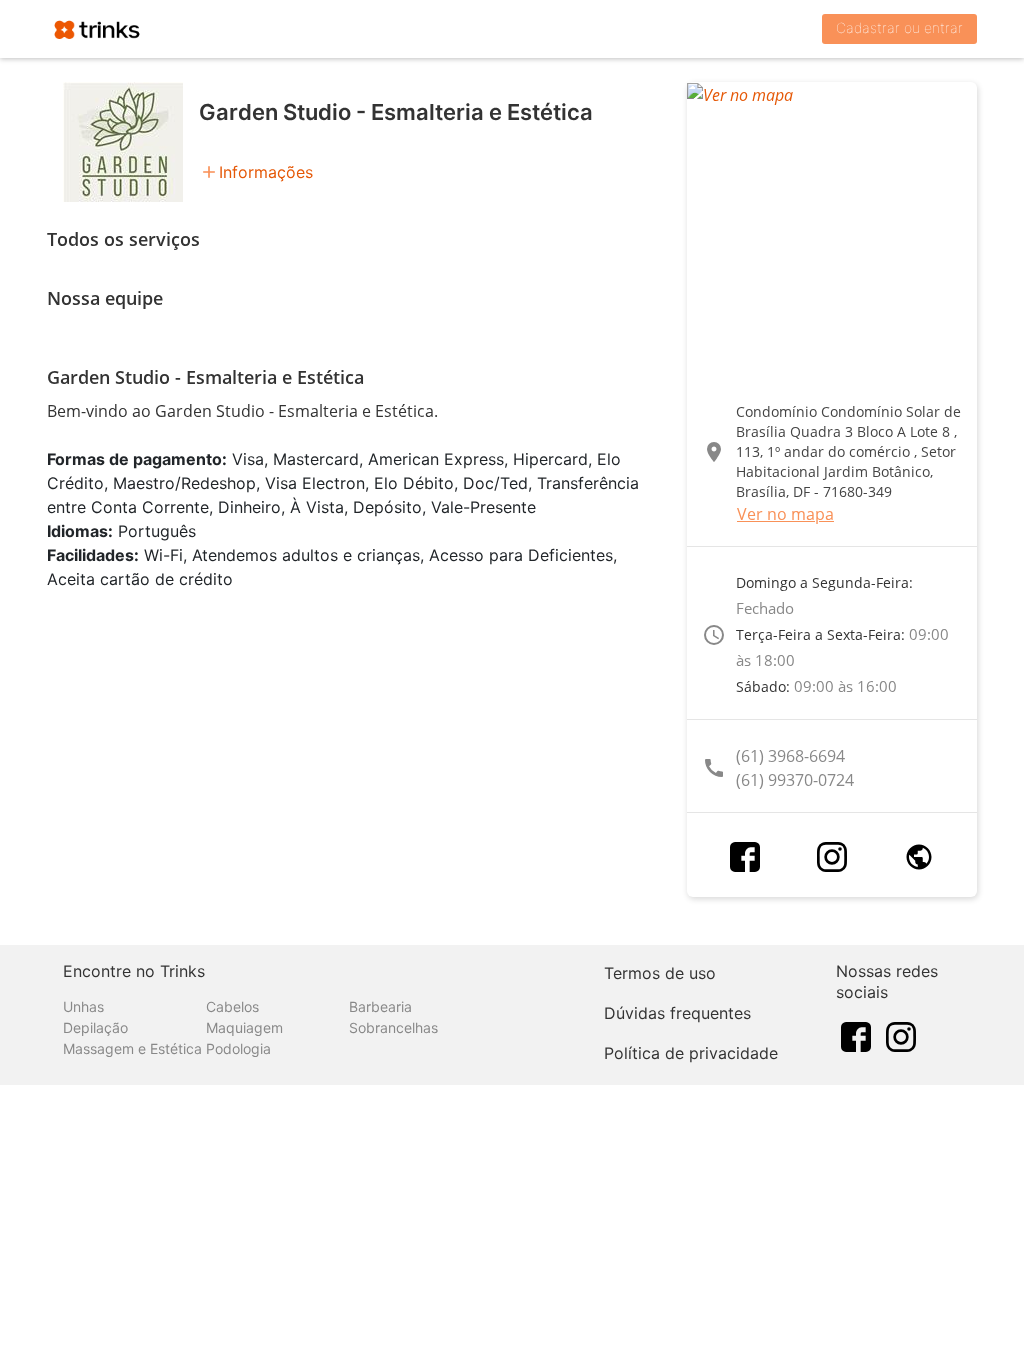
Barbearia (380, 1006)
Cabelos (232, 1006)
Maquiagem (244, 1027)
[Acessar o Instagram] (832, 857)
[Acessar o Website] (919, 857)
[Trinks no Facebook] (856, 1036)
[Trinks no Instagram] (901, 1036)
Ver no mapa (785, 514)
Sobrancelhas (393, 1027)
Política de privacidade (691, 1053)
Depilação (95, 1027)
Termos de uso (660, 973)
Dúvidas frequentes (677, 1013)
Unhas (83, 1006)
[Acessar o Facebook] (745, 857)
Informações (266, 172)
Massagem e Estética (132, 1048)
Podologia (238, 1048)
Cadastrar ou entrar (899, 27)
